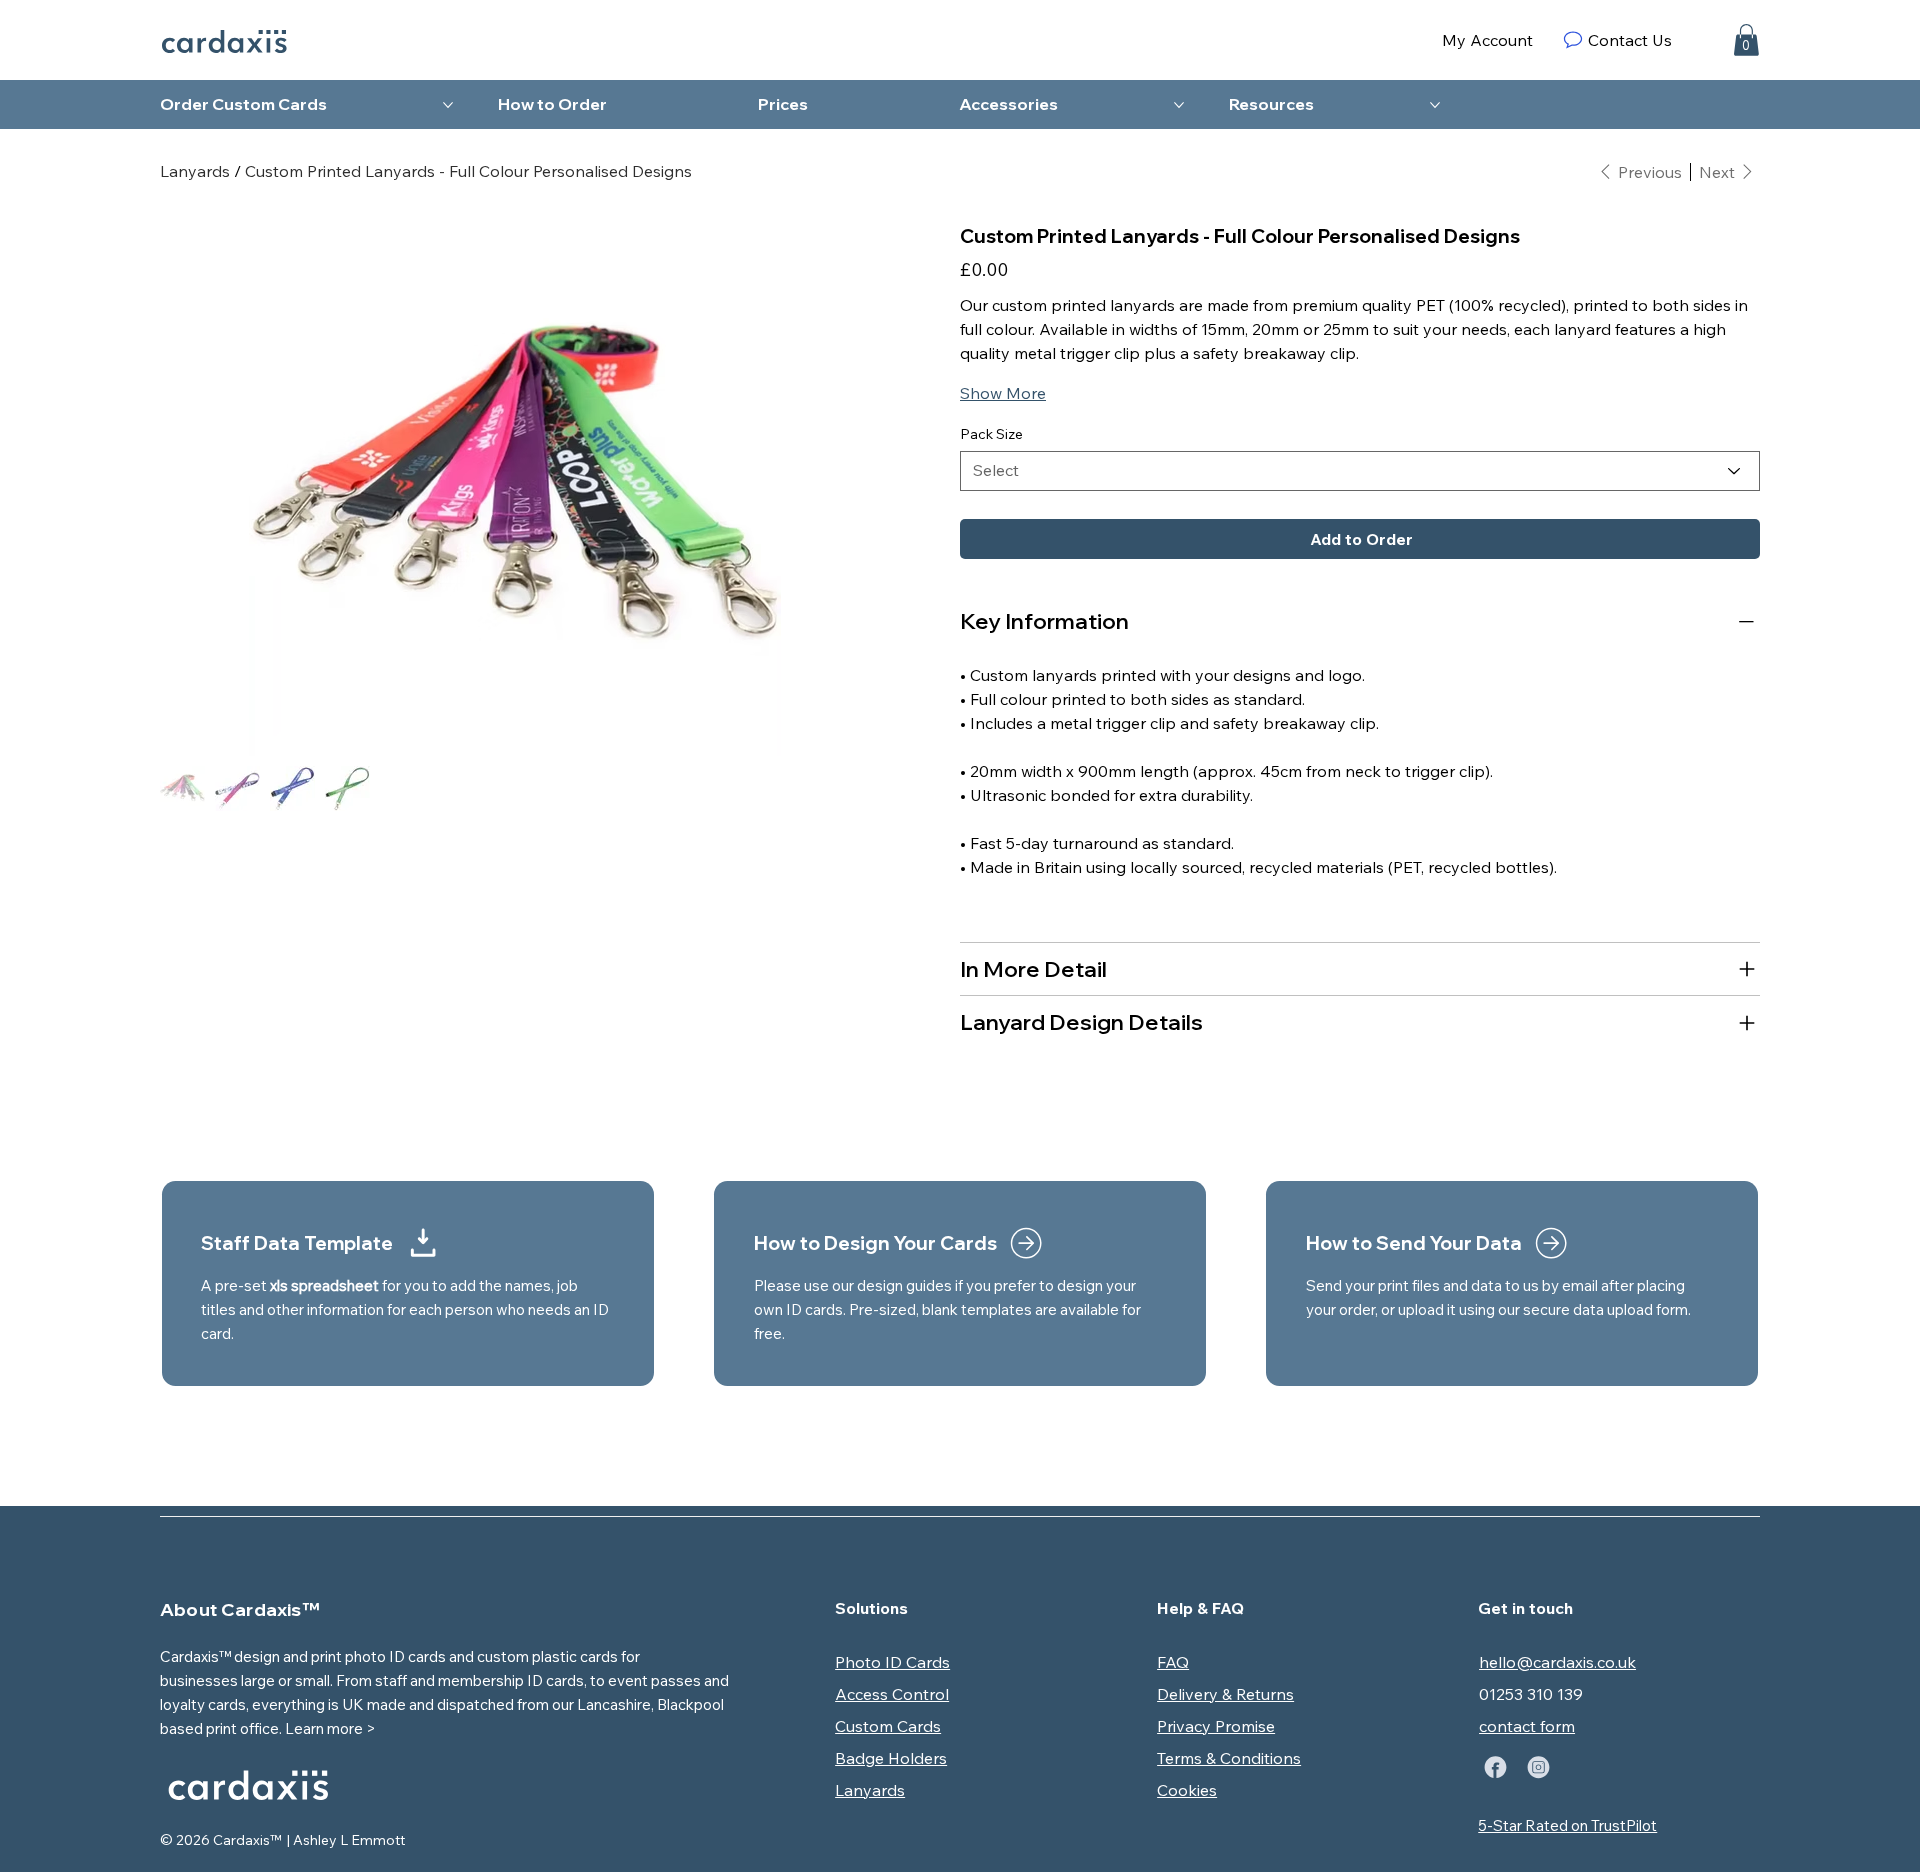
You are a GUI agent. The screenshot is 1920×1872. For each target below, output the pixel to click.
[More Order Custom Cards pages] (448, 105)
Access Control (892, 1694)
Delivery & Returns (1225, 1694)
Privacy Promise (1216, 1726)
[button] (1746, 40)
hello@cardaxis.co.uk (1557, 1662)
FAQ (1173, 1662)
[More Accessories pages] (1179, 105)
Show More (1003, 393)
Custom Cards (888, 1726)
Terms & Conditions (1229, 1758)
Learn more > (330, 1728)
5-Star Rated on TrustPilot (1567, 1825)
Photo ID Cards (892, 1662)
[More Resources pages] (1435, 105)
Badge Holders (891, 1758)
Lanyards (870, 1790)
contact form (1527, 1726)
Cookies (1187, 1790)
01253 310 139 (1531, 1694)
